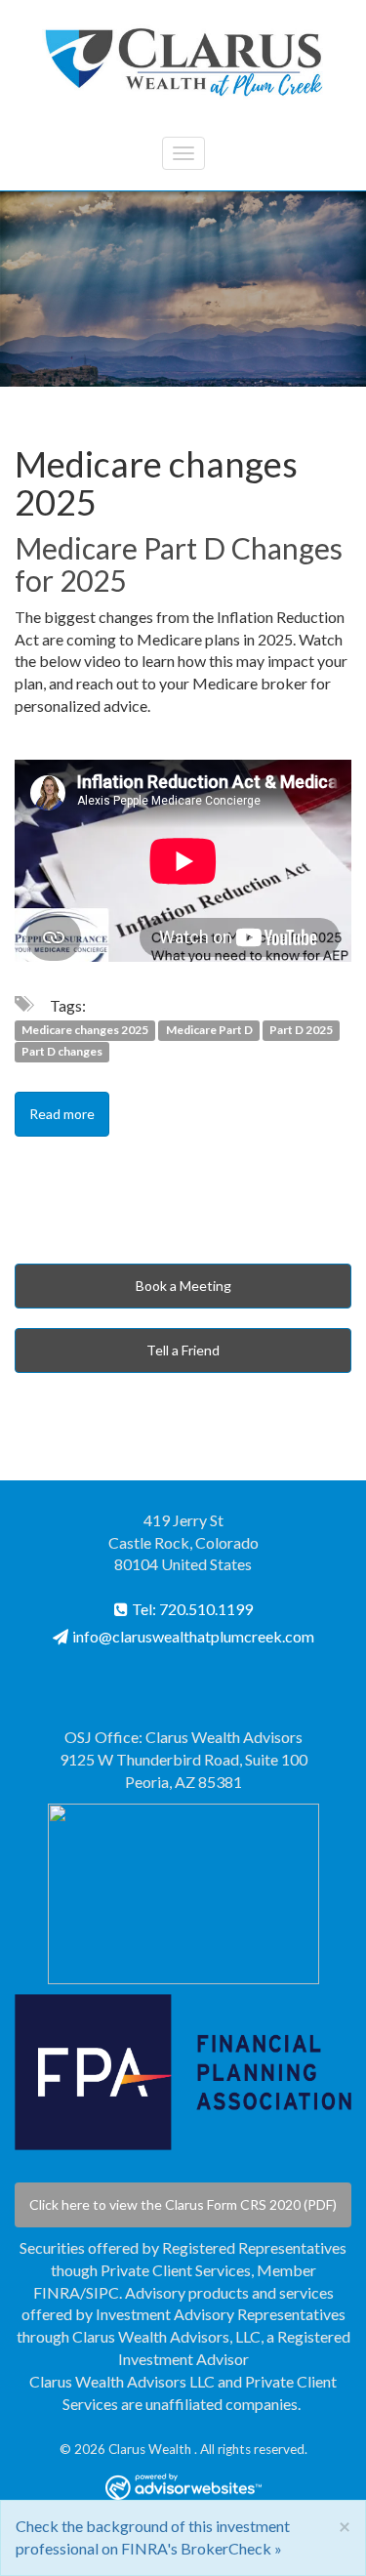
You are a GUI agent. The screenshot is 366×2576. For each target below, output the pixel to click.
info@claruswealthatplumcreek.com (193, 1636)
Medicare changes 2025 (85, 1030)
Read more (62, 1114)
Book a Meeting (183, 1286)
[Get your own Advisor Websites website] (183, 2487)
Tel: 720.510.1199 (192, 1609)
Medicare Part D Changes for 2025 (179, 564)
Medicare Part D (209, 1030)
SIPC (102, 2292)
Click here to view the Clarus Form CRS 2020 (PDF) (183, 2204)
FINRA (57, 2292)
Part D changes (62, 1052)
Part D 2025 (301, 1030)
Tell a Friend (183, 1350)
